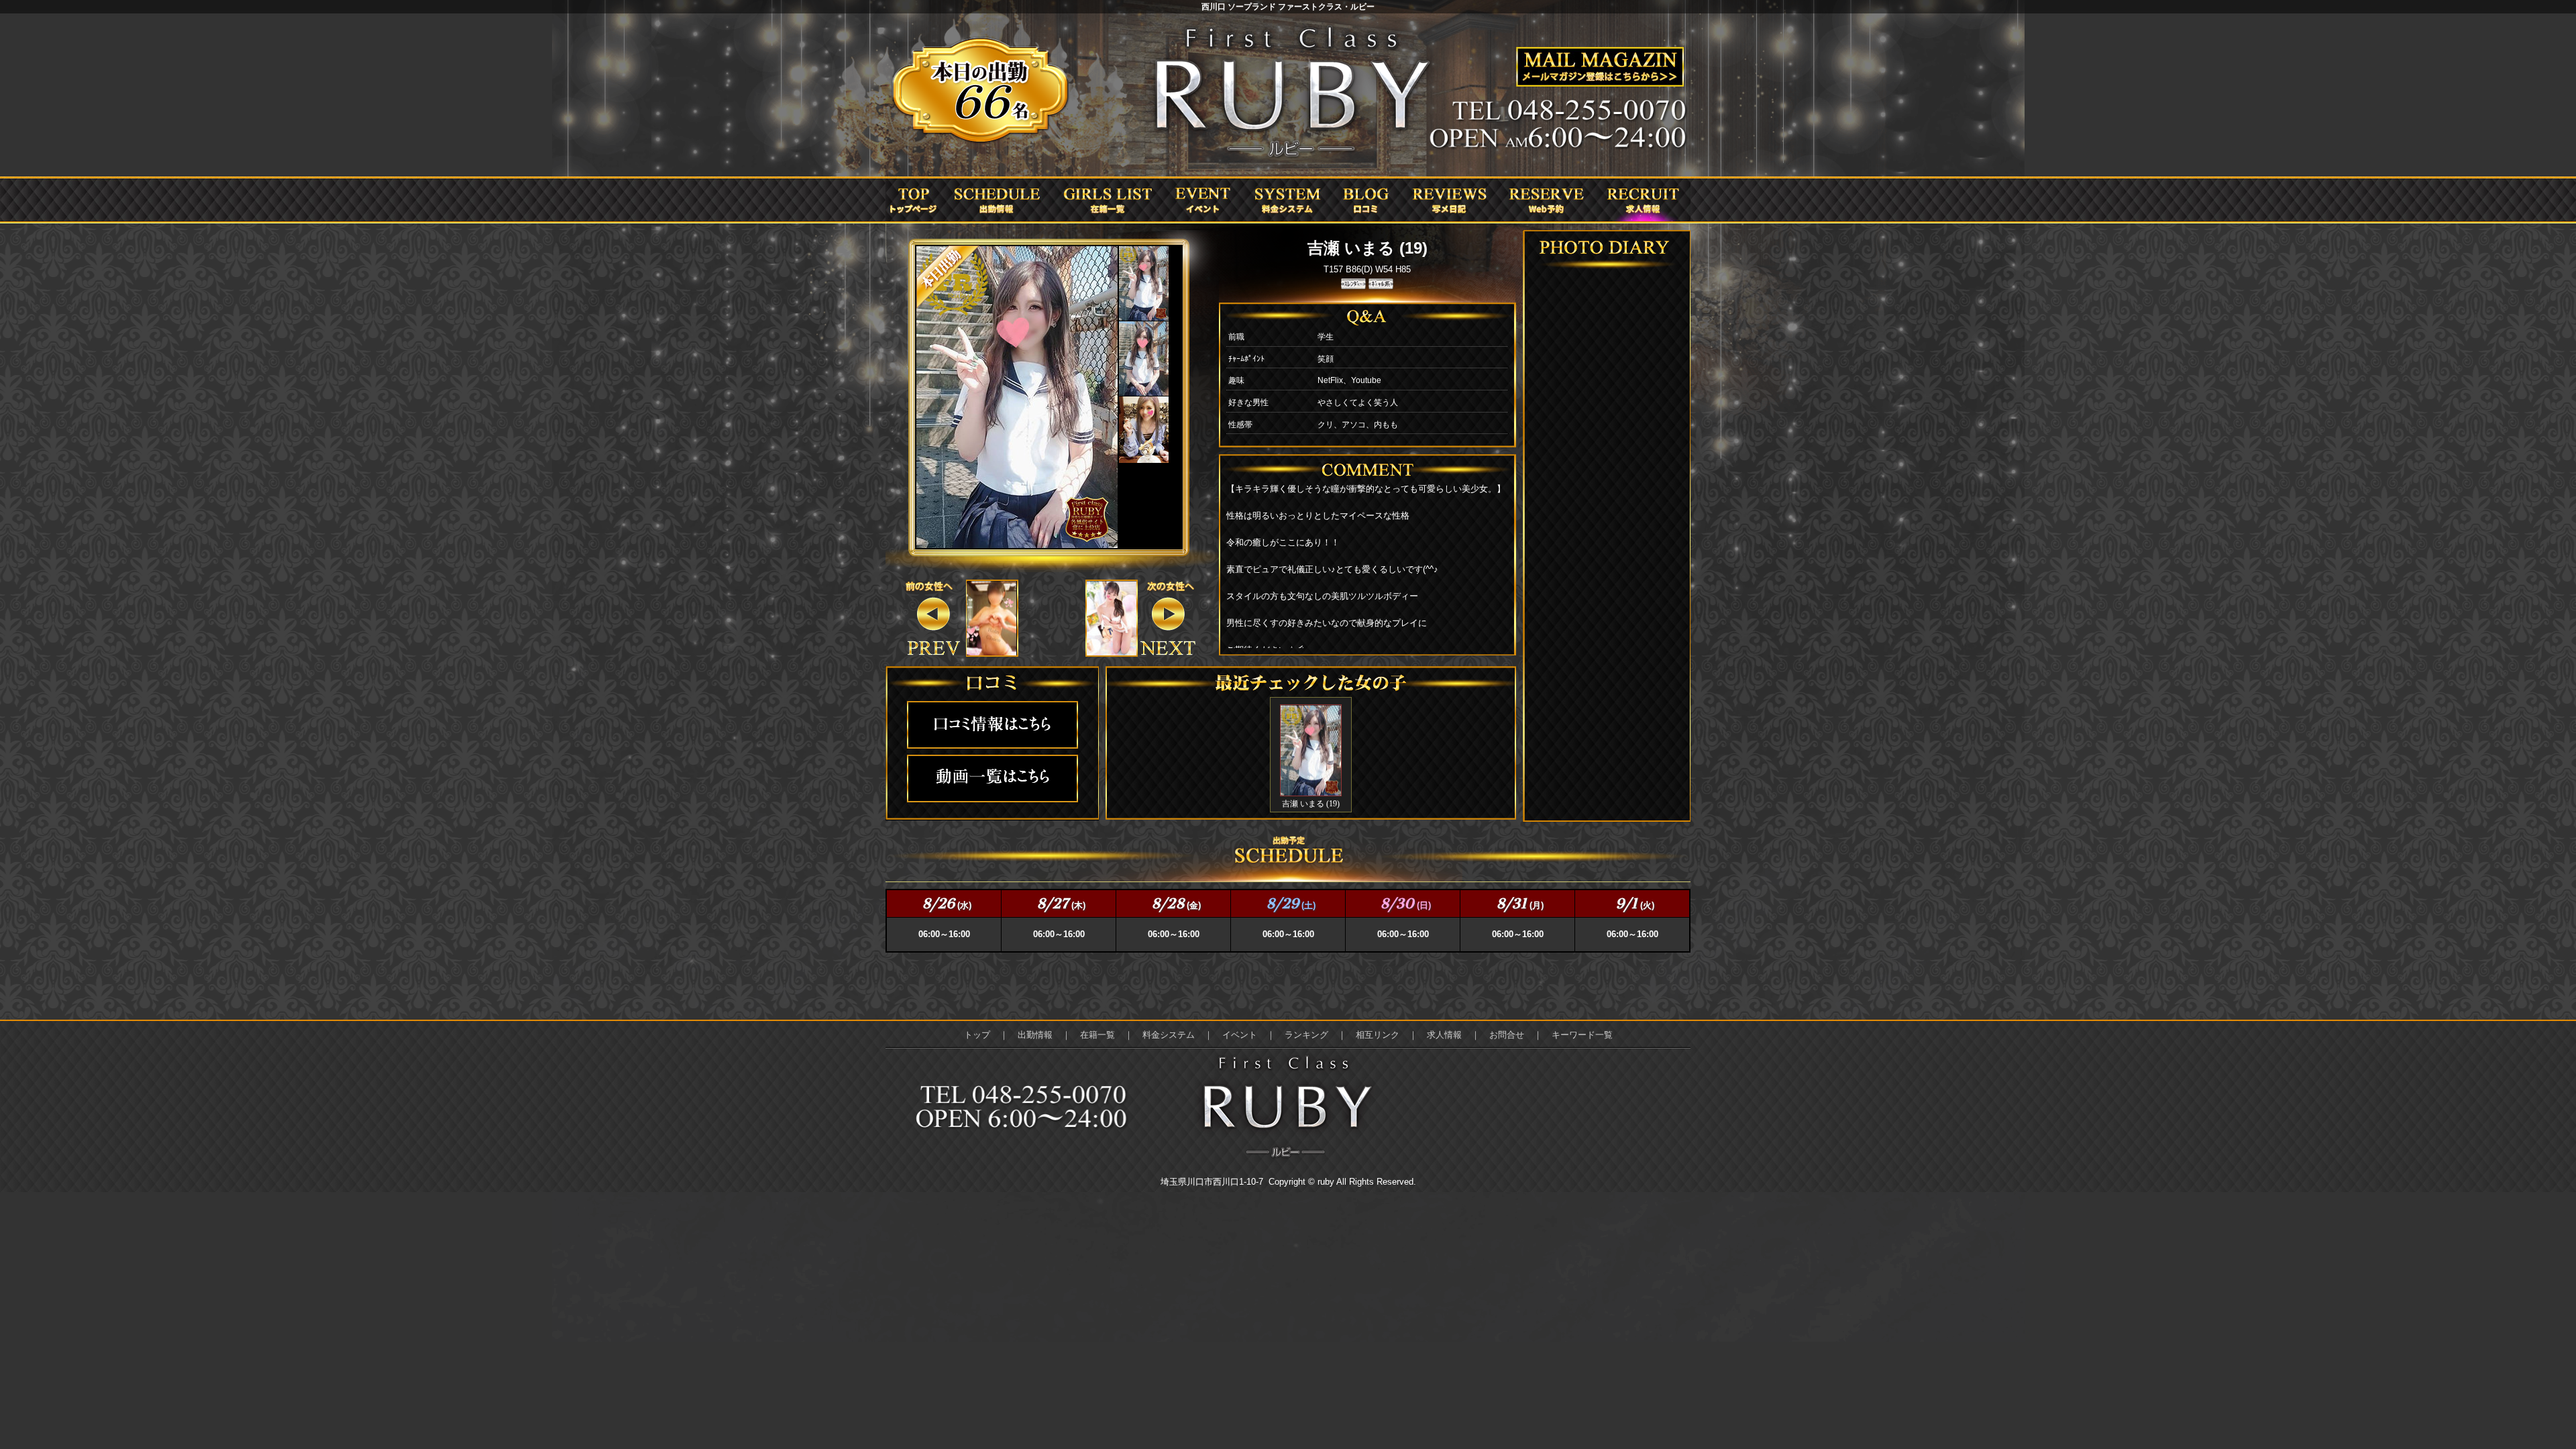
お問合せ (1507, 1035)
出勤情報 (1035, 1035)
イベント (1240, 1035)
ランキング (1306, 1035)
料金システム (1169, 1035)
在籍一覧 (1097, 1035)
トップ (977, 1035)
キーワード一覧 (1582, 1035)
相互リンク (1378, 1035)
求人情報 (1444, 1035)
